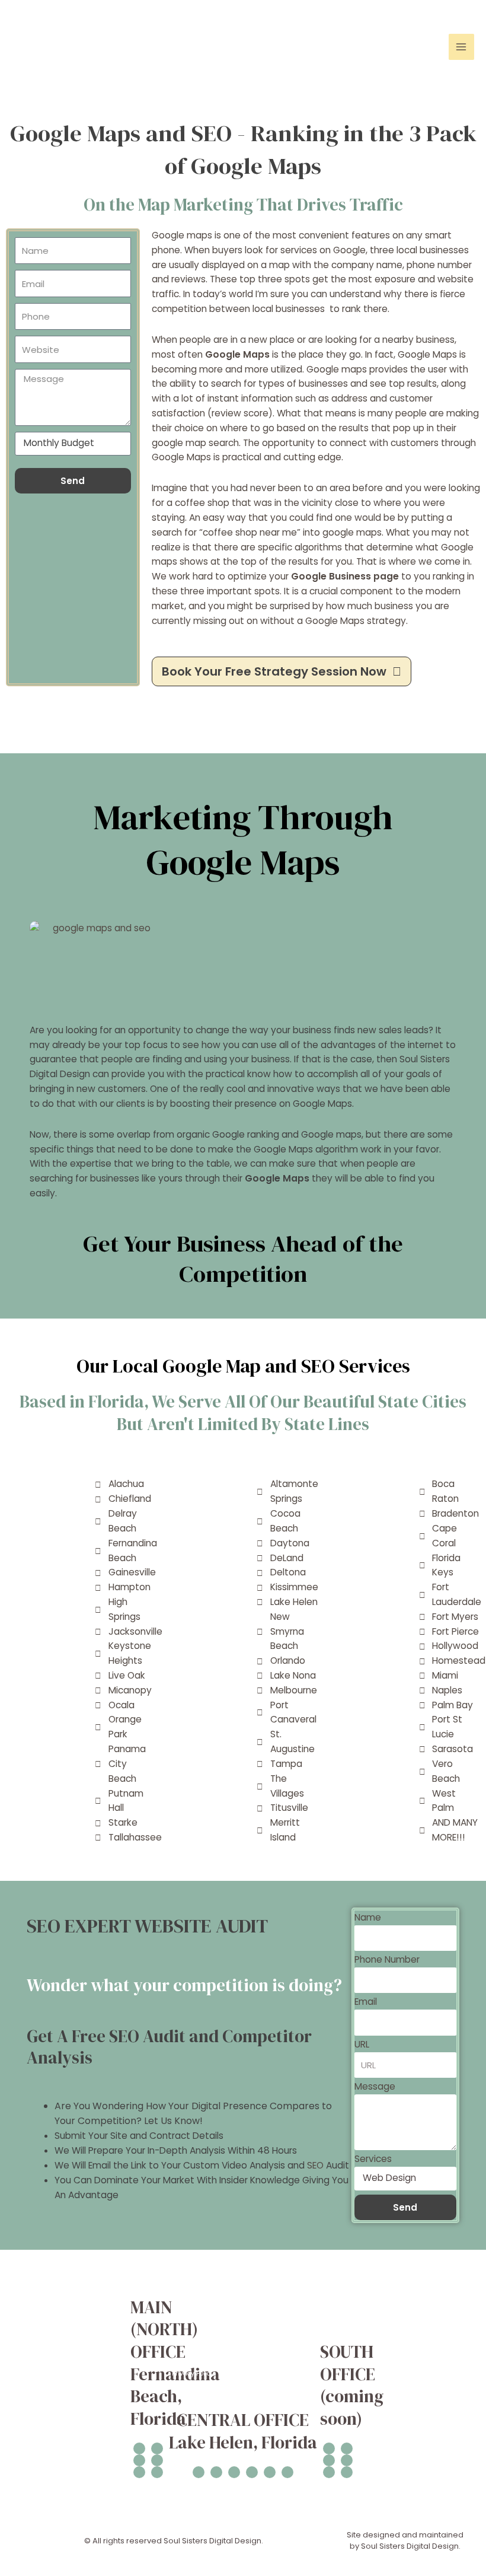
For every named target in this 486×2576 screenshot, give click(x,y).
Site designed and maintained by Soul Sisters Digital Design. (405, 2541)
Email (366, 2002)
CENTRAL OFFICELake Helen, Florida (243, 2431)
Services (373, 2159)
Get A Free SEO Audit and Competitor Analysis (169, 2047)
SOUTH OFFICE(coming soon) (352, 2385)
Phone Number (387, 1959)
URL (362, 2044)
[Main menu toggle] (461, 47)
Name (368, 1917)
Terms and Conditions (434, 2305)
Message (375, 2086)
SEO (315, 2165)
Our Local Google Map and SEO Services (243, 1366)
